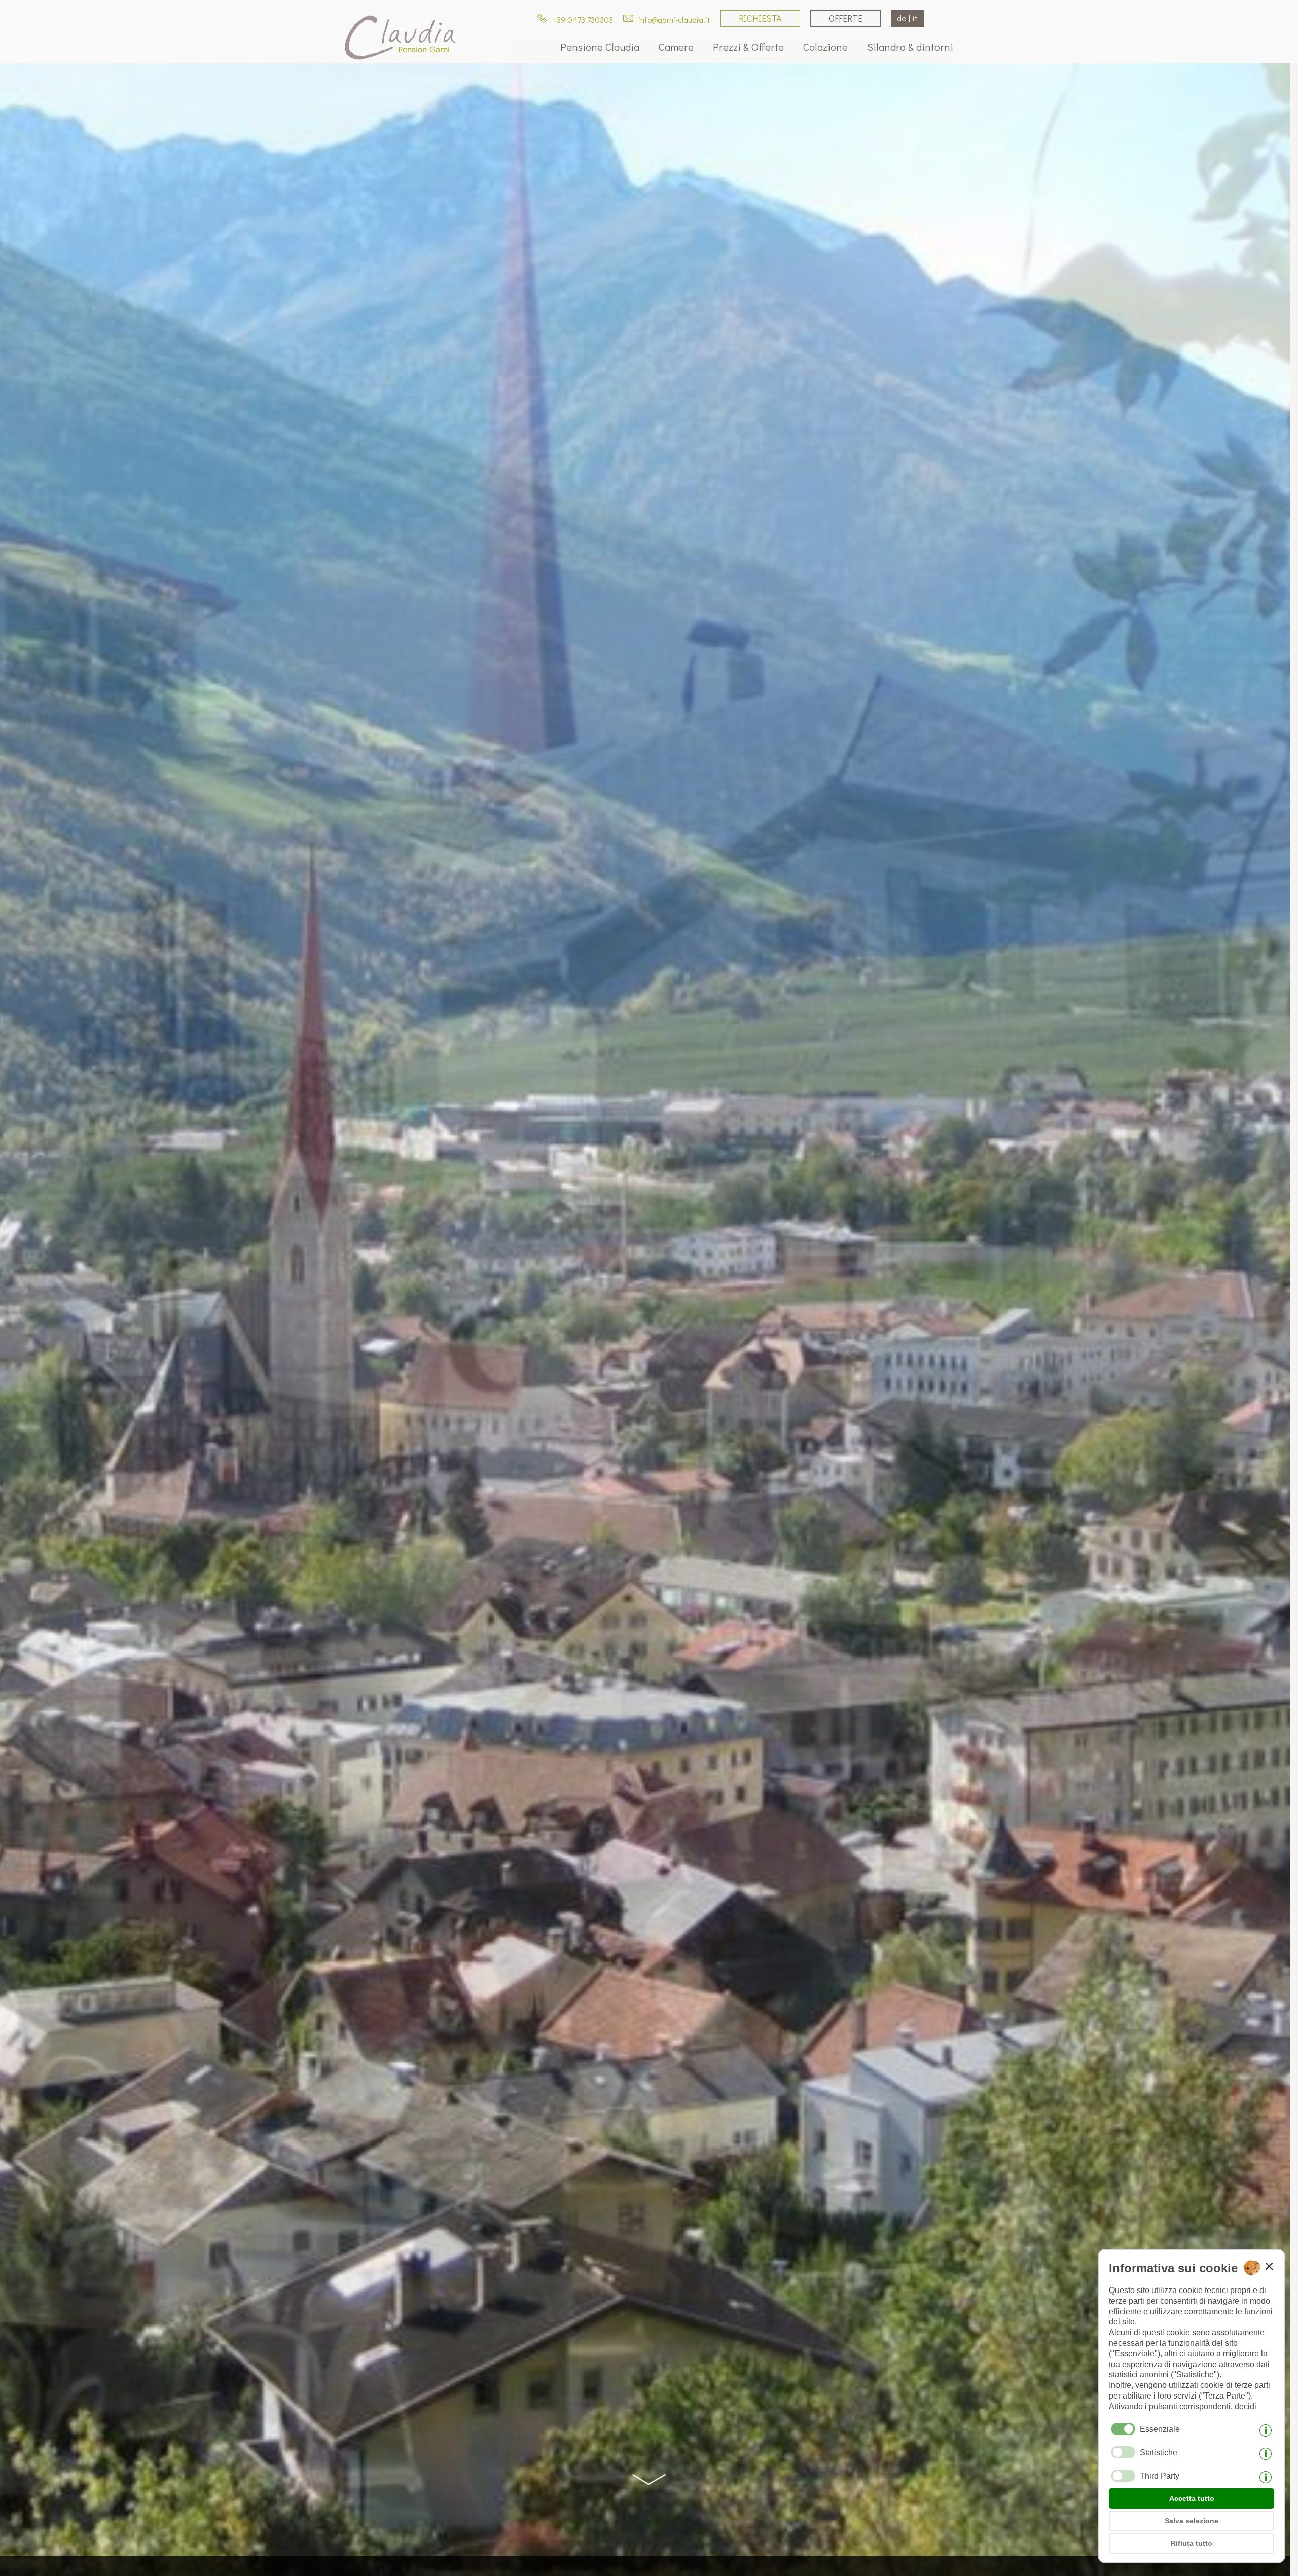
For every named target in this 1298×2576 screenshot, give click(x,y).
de (902, 18)
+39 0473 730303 (582, 20)
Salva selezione (1192, 2521)
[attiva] (1123, 2452)
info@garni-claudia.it (673, 20)
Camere (676, 47)
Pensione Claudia (600, 47)
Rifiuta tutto (1192, 2543)
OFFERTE (845, 18)
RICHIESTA (760, 18)
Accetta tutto (1192, 2498)
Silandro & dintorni (910, 47)
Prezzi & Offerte (748, 47)
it (915, 18)
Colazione (825, 47)
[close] (1269, 2266)
